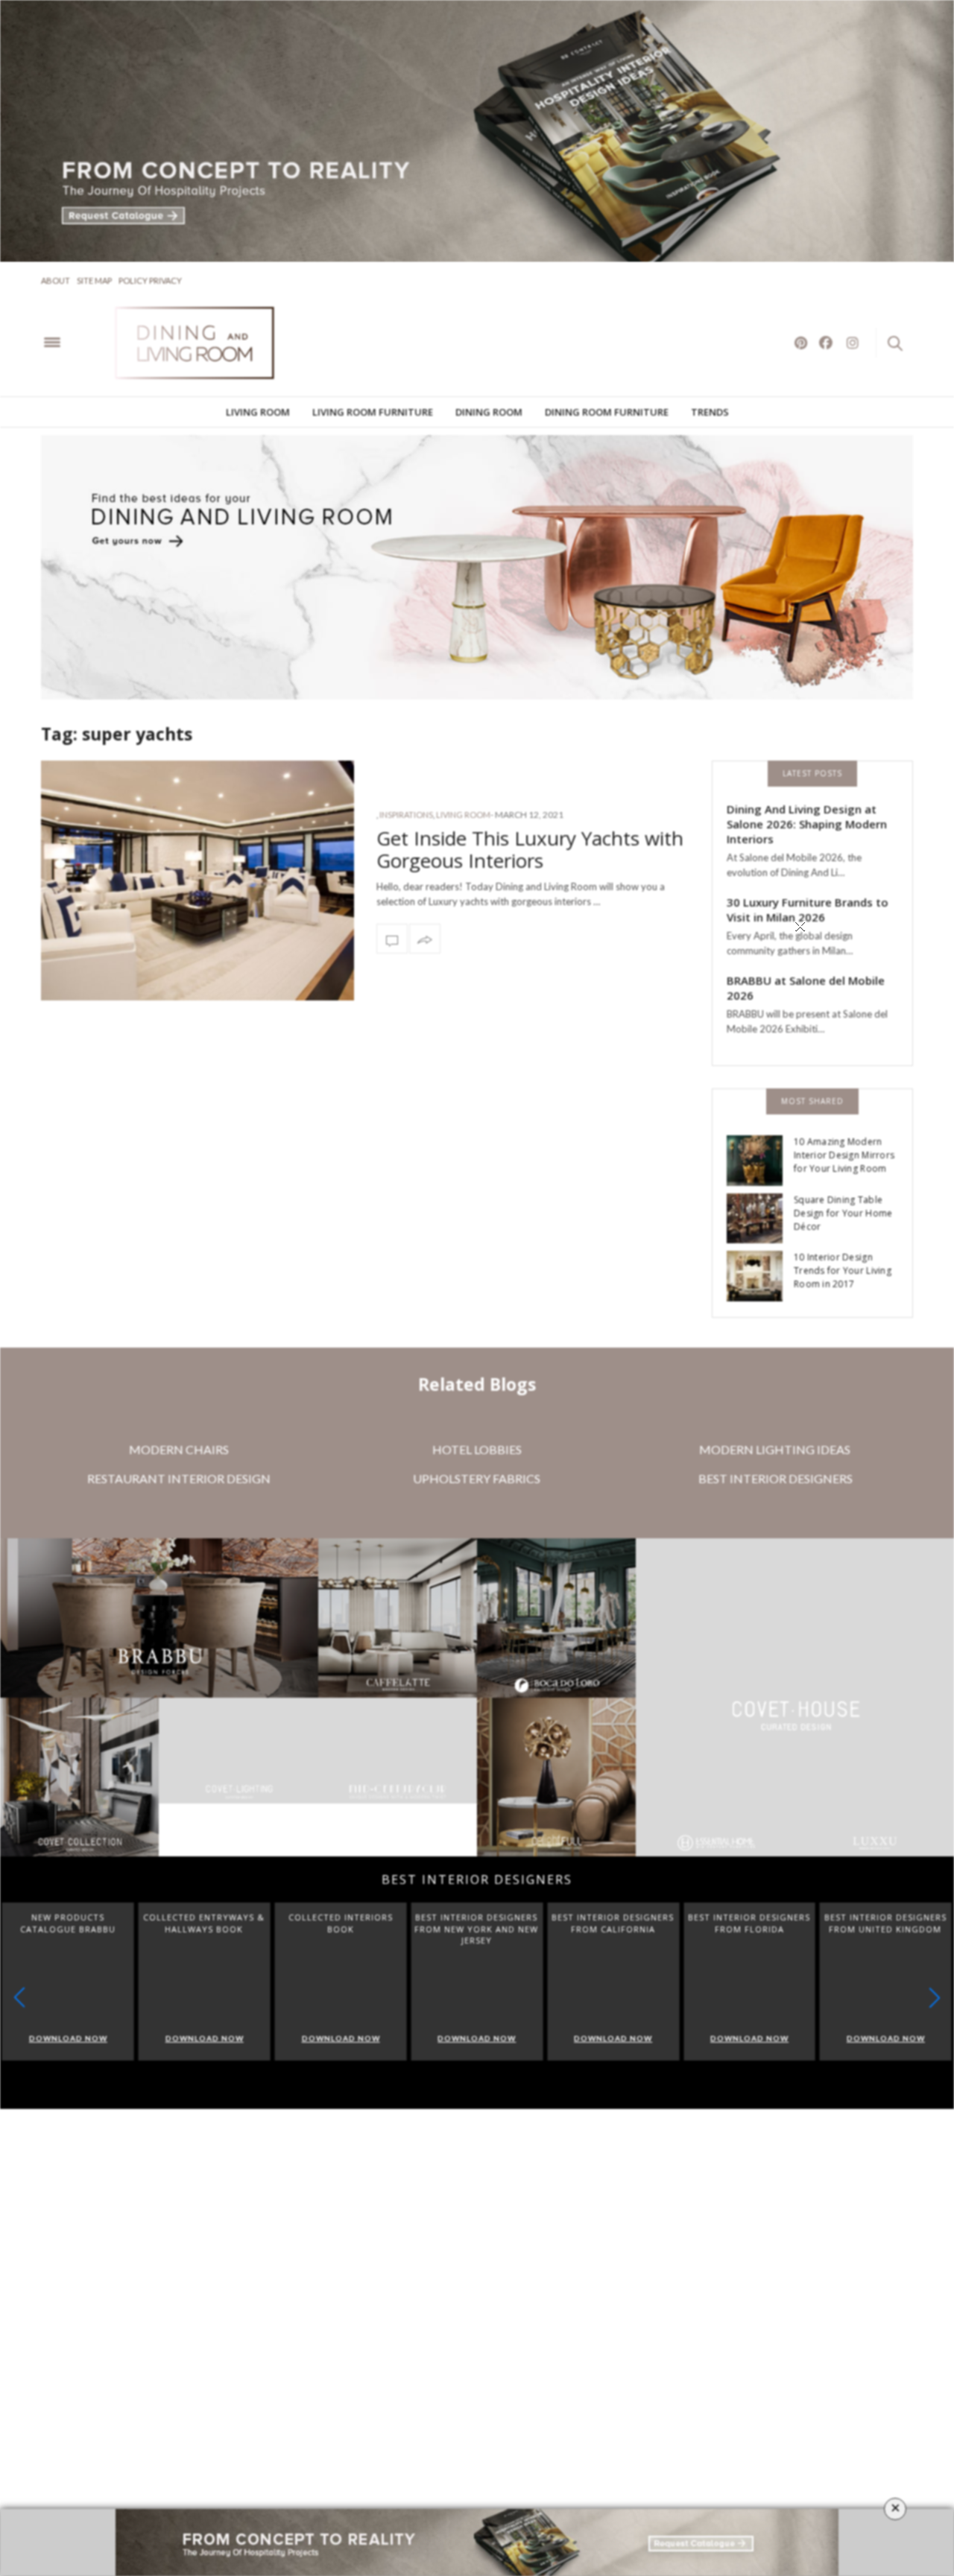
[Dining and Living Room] (216, 343)
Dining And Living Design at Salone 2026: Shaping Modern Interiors (807, 824)
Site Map (94, 280)
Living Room (258, 412)
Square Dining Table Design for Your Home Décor (843, 1213)
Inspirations (406, 815)
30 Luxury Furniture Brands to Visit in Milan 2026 (808, 910)
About (56, 280)
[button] (935, 2004)
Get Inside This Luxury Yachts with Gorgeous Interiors (530, 849)
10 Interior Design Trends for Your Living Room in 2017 (843, 1270)
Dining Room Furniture (607, 412)
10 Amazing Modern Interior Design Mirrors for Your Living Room (844, 1155)
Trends (710, 412)
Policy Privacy (150, 280)
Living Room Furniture (373, 412)
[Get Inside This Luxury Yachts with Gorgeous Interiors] (198, 881)
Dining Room (489, 412)
